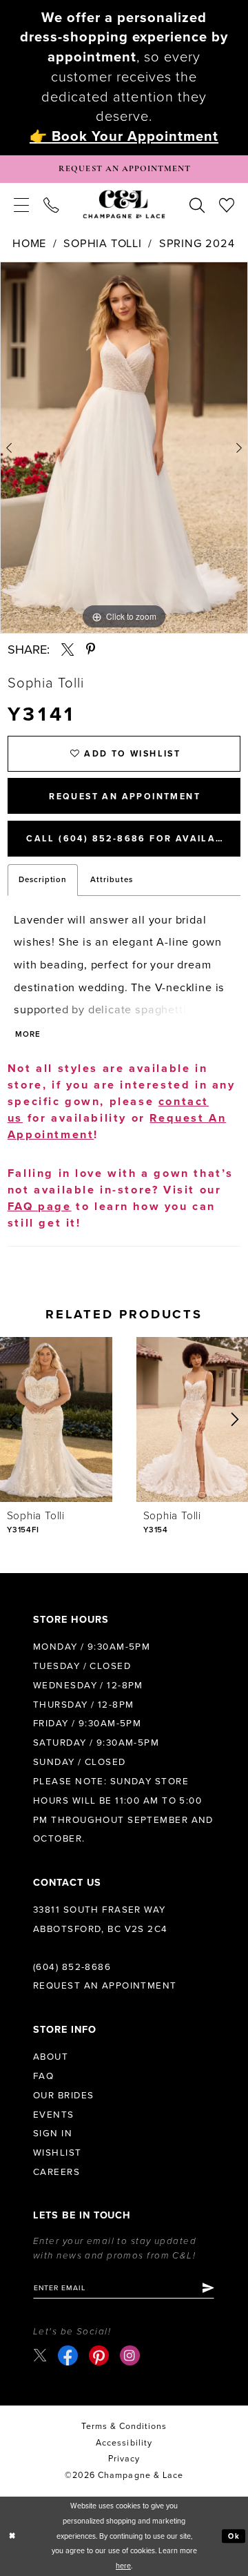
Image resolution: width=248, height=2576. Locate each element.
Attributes (112, 879)
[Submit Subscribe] (207, 2288)
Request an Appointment (105, 1986)
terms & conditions (124, 2427)
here (123, 2566)
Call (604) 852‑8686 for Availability (133, 839)
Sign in (53, 2134)
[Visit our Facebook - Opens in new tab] (68, 2355)
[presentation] (56, 1419)
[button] (22, 204)
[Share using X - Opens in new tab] (68, 650)
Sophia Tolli (103, 244)
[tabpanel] (124, 448)
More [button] (28, 1034)
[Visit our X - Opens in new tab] (40, 2355)
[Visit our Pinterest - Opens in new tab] (99, 2355)
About (51, 2057)
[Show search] (197, 204)
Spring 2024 (197, 244)
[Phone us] (51, 204)
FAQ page (40, 1207)
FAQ (43, 2076)
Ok (234, 2536)
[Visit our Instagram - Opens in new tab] (130, 2355)
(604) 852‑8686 (72, 1967)
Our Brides (63, 2096)
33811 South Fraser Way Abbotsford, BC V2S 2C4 (101, 1920)
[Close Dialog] (12, 2536)
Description (43, 879)
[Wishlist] (226, 204)
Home (29, 244)
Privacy (124, 2459)
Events (54, 2115)
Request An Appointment (125, 797)
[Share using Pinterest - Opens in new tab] (91, 650)
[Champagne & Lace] (124, 204)
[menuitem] (22, 204)
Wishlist (58, 2153)
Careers (56, 2172)
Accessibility (124, 2443)
